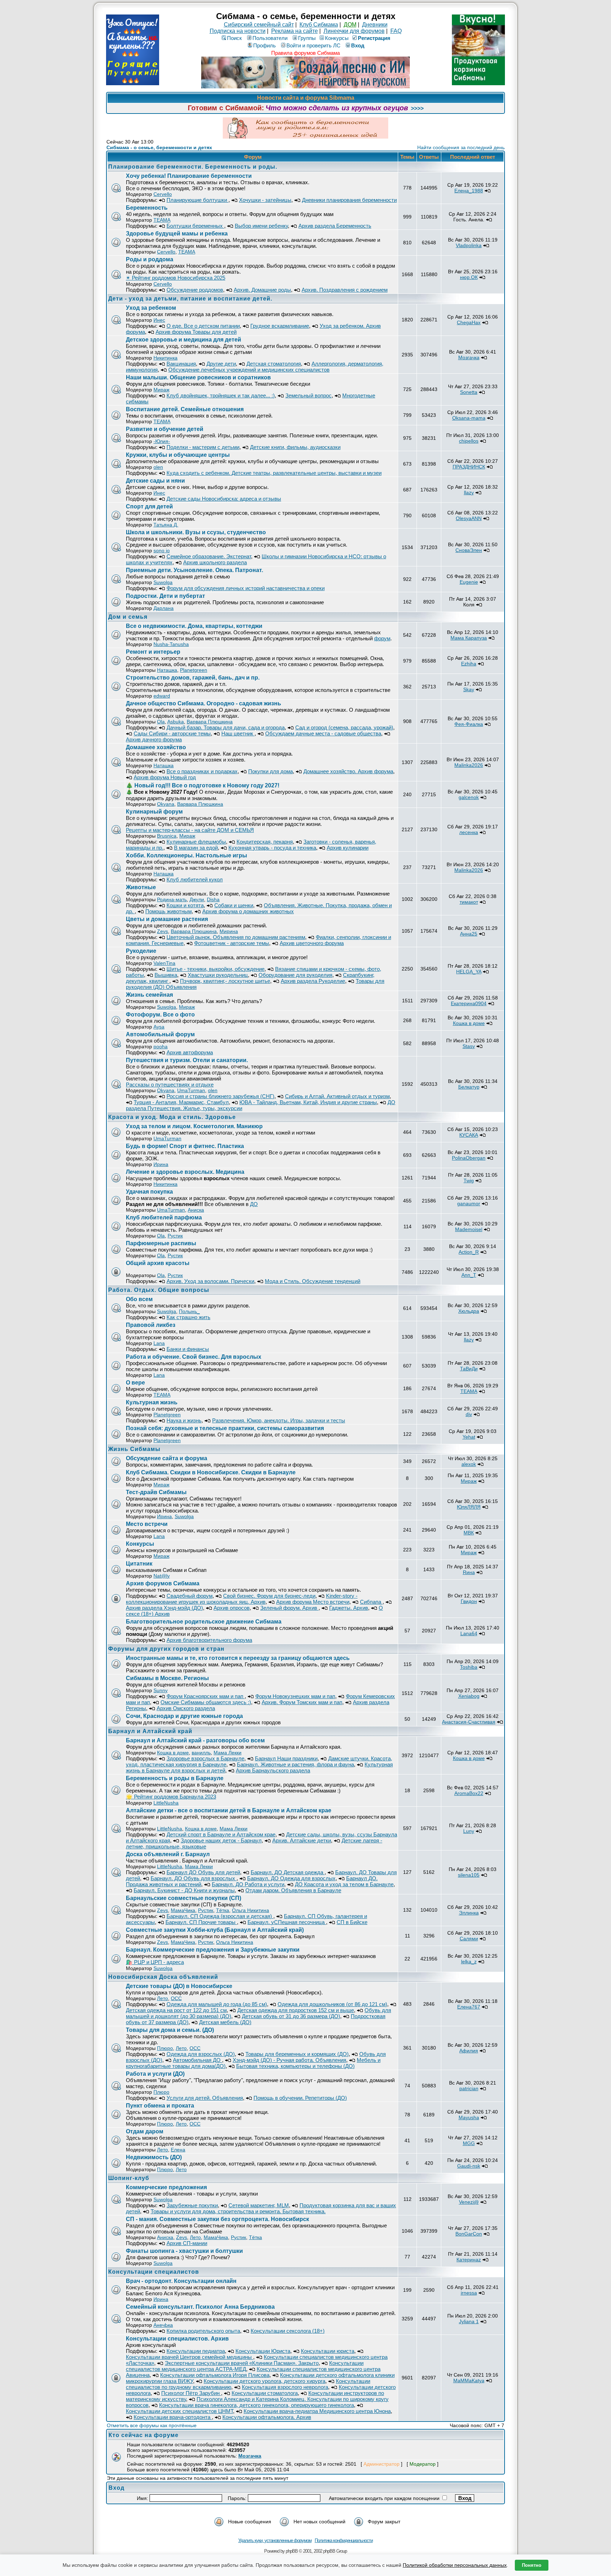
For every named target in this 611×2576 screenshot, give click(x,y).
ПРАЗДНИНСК (469, 467)
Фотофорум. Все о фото (160, 1015)
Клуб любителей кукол (195, 879)
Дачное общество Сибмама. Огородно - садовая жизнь (203, 703)
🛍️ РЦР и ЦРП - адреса (155, 1962)
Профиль (264, 45)
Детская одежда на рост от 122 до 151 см (176, 2010)
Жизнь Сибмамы (134, 1449)
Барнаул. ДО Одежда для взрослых (291, 1878)
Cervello (163, 194)
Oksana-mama (469, 418)
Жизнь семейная (149, 995)
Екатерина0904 (469, 1003)
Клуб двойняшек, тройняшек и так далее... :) (221, 395)
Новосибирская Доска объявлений (163, 1977)
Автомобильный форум (160, 1034)
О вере (135, 1383)
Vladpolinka (469, 245)
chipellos (469, 441)
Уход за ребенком (151, 308)
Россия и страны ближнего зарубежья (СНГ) (220, 1096)
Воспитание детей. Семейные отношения (185, 409)
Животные (141, 887)
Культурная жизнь (152, 1402)
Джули (197, 899)
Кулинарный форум (154, 812)
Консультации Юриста (263, 2351)
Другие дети (221, 364)
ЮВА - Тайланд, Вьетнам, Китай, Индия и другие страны (308, 1102)
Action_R (469, 1252)
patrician (469, 2088)
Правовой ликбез (151, 1325)
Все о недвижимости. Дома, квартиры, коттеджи (194, 626)
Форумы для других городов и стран (166, 1649)
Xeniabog (469, 1696)
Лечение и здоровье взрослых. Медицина (186, 1172)
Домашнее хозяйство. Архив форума (348, 771)
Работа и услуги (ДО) (155, 2074)
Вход (358, 45)
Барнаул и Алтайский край (150, 1731)
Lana (159, 1343)
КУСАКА (469, 1135)
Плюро (165, 2048)
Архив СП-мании (187, 2243)
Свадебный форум (190, 1596)
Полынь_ (189, 1311)
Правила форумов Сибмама (305, 53)
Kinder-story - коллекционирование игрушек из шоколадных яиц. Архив (242, 1599)
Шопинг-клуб (129, 2178)
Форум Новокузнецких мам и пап (295, 1696)
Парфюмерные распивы (161, 1243)
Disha (213, 899)
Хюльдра (469, 1311)
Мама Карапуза (469, 638)
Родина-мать (172, 899)
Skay (469, 689)
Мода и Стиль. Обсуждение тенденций (313, 1281)
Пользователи (270, 38)
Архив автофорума (190, 1052)
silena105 (469, 1875)
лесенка (469, 832)
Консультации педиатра (196, 2351)
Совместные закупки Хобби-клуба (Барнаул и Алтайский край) (215, 1930)
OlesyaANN (469, 518)
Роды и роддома (150, 259)
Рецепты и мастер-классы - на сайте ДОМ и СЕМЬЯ (190, 830)
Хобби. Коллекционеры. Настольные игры (187, 855)
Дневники (375, 25)
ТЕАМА (162, 220)
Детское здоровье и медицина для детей (184, 340)
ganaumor (469, 1204)
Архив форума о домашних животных (248, 911)
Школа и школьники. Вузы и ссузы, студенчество (196, 532)
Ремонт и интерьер (153, 652)
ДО (254, 1204)
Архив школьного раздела (215, 562)
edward (162, 696)
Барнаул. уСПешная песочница (287, 1922)
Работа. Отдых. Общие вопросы (159, 1290)
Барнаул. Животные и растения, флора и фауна (295, 1764)
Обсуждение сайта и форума (167, 1458)
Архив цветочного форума (312, 943)
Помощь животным (168, 911)
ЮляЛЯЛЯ (469, 1507)
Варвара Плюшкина (210, 722)
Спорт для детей (149, 506)
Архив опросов (232, 1608)
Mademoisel (469, 1229)
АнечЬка (163, 2325)
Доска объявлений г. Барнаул (168, 1854)
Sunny (161, 1690)
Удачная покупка (149, 1192)
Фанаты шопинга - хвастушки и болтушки (184, 2251)
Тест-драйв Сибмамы (156, 1492)
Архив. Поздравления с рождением (345, 290)
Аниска (196, 1210)
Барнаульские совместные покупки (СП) (184, 1898)
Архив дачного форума (154, 739)
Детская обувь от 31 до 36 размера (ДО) (291, 2016)
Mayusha (469, 2117)
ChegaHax (469, 322)
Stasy (469, 1046)
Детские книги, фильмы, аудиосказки (295, 447)
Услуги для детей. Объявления (205, 2098)
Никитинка (165, 358)
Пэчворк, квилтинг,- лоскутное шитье (225, 981)
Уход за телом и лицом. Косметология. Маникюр (194, 1126)
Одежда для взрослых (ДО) (201, 2054)
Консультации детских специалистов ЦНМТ (179, 2411)
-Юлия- (162, 441)
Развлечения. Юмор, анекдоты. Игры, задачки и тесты (279, 1420)
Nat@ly (162, 1576)
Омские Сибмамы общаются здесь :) (206, 1702)
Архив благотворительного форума (209, 1640)
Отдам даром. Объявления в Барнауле (293, 1890)
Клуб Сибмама (319, 25)
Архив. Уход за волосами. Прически (210, 1281)
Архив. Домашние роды (262, 290)
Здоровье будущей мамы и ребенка (177, 234)
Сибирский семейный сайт (259, 25)
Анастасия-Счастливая (469, 1722)
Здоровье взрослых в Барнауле (205, 1758)
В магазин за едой (196, 848)
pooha (161, 1047)
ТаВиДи (469, 1369)
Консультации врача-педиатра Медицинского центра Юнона (317, 2411)
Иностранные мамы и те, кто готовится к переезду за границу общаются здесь (238, 1658)
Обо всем (139, 1299)
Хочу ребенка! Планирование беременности (189, 176)
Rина (469, 1572)
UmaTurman (191, 1090)
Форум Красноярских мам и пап (206, 1696)
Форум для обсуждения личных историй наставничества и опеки (246, 588)
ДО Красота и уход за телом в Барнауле (344, 1884)
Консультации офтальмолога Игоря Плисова (215, 2375)
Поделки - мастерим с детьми (203, 447)
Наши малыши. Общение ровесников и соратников (198, 377)
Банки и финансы (188, 1349)
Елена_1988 (469, 191)
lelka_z (469, 1962)
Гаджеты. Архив (349, 1608)
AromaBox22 (469, 1793)
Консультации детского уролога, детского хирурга (264, 2381)
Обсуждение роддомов (195, 290)
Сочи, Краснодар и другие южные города (184, 1716)
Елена (178, 2150)
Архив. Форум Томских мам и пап (302, 1702)
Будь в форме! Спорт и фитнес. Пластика (185, 1146)
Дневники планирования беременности (349, 200)
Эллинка (469, 1913)
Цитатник (139, 1564)
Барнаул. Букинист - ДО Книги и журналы (184, 1890)
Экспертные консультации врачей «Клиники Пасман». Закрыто (242, 2363)
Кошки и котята (185, 905)
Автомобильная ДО (197, 2060)
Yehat (469, 1437)
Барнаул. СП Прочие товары (201, 1922)
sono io (162, 550)
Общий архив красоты (158, 1263)
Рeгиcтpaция (374, 38)
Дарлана (164, 608)
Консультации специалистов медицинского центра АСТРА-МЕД (245, 2366)
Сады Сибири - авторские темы (172, 733)
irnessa (469, 2293)
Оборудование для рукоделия (295, 975)
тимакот (469, 902)
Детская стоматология (274, 364)
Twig (469, 1181)
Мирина (229, 931)
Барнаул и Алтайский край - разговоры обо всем (195, 1740)
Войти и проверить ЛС (313, 45)
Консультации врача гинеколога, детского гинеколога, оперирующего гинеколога (257, 2405)
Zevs (162, 931)
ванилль (201, 1753)
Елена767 (469, 2007)
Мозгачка (469, 357)
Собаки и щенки (234, 905)
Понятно (532, 2565)
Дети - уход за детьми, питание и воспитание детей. (190, 299)
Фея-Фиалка (469, 724)
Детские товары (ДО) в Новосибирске (179, 1986)
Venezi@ (469, 2202)
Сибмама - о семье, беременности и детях (159, 147)
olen (158, 467)
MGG (469, 2143)
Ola (161, 722)
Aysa (159, 1027)
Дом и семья (128, 617)
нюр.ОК (469, 277)
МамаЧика (183, 1910)
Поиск (234, 38)
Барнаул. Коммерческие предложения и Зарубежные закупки (213, 1950)
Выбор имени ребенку (261, 226)
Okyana (166, 804)
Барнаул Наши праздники (286, 1758)
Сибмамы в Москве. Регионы (167, 1678)
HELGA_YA (469, 972)
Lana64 (469, 1633)
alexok (469, 1464)
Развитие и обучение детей (165, 429)
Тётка (223, 1910)
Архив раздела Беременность (335, 226)
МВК (469, 1533)
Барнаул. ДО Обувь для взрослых (194, 1878)
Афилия (469, 2051)
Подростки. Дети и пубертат (165, 596)
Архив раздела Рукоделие (313, 981)
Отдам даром (145, 2131)
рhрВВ (292, 2551)
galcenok (469, 797)
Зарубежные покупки (192, 2205)
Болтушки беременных (195, 226)
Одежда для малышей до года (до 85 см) (217, 2004)
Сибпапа (371, 1602)
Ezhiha (469, 664)
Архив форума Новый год (165, 777)
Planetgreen (194, 670)
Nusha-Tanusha (171, 644)
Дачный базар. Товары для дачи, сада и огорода (226, 727)
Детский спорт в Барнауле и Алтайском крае (221, 1834)
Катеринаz (469, 2260)
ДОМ (350, 25)
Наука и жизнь (184, 1420)
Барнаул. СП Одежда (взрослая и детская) (220, 1916)
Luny (469, 1831)
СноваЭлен (469, 550)
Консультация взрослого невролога (285, 2387)
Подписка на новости (238, 31)
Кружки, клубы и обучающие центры (178, 455)
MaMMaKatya (469, 2380)
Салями (469, 1939)
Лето (162, 1998)
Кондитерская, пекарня (265, 842)
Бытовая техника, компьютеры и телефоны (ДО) (295, 2066)
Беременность (147, 208)
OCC (176, 1998)
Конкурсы (337, 38)
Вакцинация (181, 364)
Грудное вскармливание (280, 326)
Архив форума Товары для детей (196, 332)
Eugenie (469, 582)
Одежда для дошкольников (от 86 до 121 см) (332, 2004)
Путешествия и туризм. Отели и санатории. (187, 1060)
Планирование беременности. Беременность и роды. (193, 167)
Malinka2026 (469, 765)
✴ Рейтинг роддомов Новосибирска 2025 (176, 278)
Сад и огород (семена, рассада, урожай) (344, 727)
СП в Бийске (352, 1922)
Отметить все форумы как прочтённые (152, 2425)
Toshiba (469, 1667)
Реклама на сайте (295, 31)
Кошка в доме (469, 1023)
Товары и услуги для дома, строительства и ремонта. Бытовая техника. (238, 2211)
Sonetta (469, 392)
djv (469, 1414)
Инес (159, 320)
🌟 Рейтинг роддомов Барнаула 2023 (171, 1797)
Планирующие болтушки (197, 200)
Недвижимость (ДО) (154, 2157)
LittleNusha (166, 1803)
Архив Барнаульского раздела (273, 1770)
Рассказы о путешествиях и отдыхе (170, 1085)
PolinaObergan (469, 1158)
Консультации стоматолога (265, 2393)
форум (382, 638)
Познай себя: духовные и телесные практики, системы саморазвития (225, 1428)
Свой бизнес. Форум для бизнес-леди (269, 1596)
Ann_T (469, 1275)
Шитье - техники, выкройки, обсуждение (216, 969)
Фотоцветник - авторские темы (232, 943)
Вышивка (166, 975)
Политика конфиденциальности (344, 2540)
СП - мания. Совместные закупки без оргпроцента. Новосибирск (217, 2219)
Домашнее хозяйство (157, 747)
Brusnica (167, 836)
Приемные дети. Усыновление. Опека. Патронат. (194, 570)
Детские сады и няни (155, 481)
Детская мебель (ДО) (225, 2022)
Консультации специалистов (154, 2272)
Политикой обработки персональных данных (455, 2565)
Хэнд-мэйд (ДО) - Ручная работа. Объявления (289, 2060)
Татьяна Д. (166, 525)
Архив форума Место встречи (313, 1602)
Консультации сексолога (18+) (288, 2331)
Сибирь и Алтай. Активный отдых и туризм (337, 1096)
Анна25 (469, 934)
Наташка (167, 670)
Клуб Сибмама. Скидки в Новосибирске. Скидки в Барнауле (211, 1472)
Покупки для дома (270, 771)
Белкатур (469, 1087)
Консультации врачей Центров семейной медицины (190, 2357)
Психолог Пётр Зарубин (191, 2393)
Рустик (175, 1236)
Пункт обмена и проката (160, 2106)
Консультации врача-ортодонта (173, 2417)
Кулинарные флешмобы (196, 842)
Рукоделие (141, 951)
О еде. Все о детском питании (203, 326)
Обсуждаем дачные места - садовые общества (323, 733)
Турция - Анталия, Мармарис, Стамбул (181, 1102)
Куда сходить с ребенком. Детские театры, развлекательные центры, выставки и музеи (274, 473)
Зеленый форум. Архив (289, 1608)
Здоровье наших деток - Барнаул (221, 1840)
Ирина (161, 1164)
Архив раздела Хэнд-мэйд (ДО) (164, 1608)
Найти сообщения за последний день (461, 147)
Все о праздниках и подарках (202, 771)
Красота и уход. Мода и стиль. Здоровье (172, 1117)
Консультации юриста (328, 2351)
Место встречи (147, 1524)
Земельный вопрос (309, 395)
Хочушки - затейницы (265, 200)
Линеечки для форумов (354, 31)
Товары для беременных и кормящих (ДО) (297, 2054)
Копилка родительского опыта (203, 2331)
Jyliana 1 (469, 2321)
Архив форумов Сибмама (163, 1583)
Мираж (161, 390)
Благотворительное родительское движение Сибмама (204, 1622)
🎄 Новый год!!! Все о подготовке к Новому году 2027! (203, 785)
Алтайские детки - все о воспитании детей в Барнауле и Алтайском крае (229, 1810)
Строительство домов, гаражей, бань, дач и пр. (193, 678)
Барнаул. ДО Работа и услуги (248, 1884)
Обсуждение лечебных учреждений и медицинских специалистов (249, 370)
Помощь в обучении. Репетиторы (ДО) (300, 2098)
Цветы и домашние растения (167, 919)
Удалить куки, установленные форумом (275, 2540)
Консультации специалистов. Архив (177, 2339)
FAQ (396, 31)
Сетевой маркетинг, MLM (259, 2205)
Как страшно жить (188, 1317)
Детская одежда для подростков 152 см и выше (296, 2010)
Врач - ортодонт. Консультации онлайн (181, 2281)
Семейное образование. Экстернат (209, 556)
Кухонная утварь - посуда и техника (272, 848)
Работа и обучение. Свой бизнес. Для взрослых (194, 1357)
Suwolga (163, 582)
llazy (469, 493)
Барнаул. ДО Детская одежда (288, 1872)
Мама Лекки (228, 1753)
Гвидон (469, 1601)
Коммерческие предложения (166, 2187)
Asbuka (176, 722)
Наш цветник (238, 733)
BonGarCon (469, 2234)
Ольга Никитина (251, 1910)
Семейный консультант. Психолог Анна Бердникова (200, 2307)
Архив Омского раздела (186, 1708)
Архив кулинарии (348, 848)
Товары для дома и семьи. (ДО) (170, 2030)
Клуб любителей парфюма (164, 1217)
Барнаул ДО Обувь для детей (203, 1872)
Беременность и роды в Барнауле (175, 1778)
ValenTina (164, 963)
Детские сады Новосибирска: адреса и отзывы (224, 499)
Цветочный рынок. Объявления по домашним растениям (236, 937)
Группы (307, 38)
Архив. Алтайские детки (302, 1840)
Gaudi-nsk (469, 2166)
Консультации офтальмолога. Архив (267, 2417)
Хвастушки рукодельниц (218, 975)
